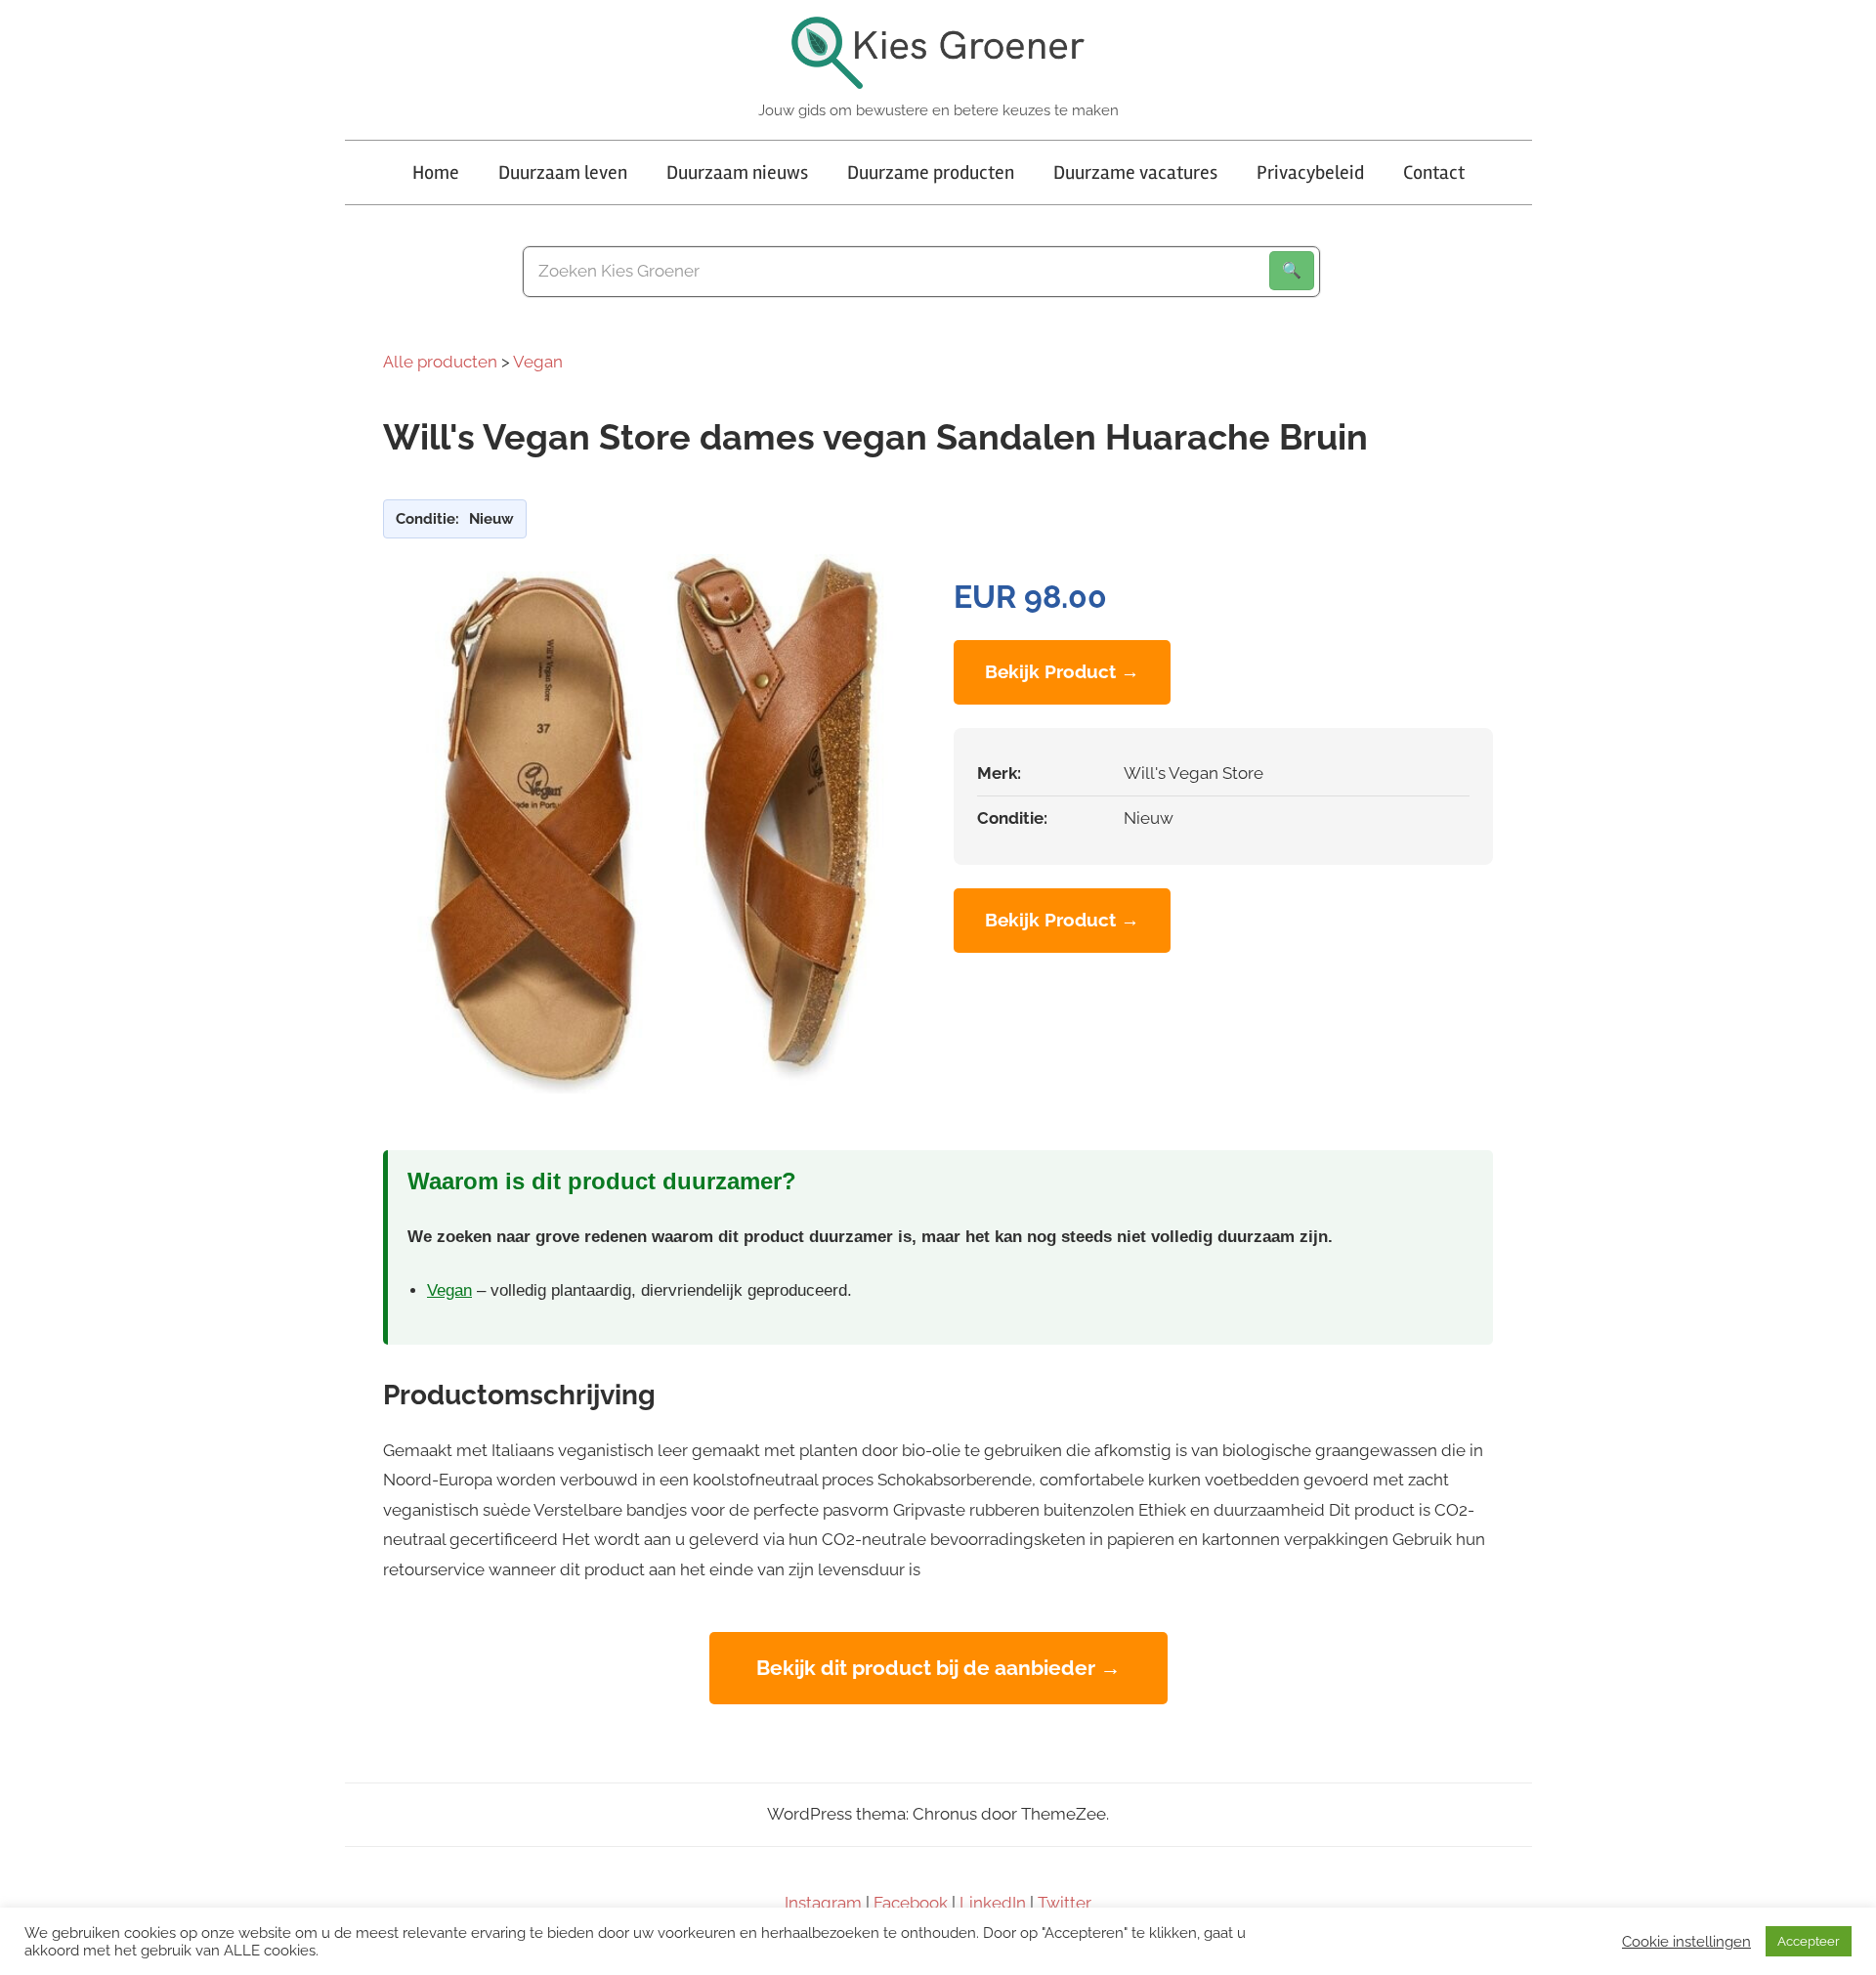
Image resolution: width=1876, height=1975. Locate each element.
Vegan (538, 362)
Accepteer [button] (1809, 1941)
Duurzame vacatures (1135, 172)
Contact (1434, 172)
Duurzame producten (931, 172)
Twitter (1065, 1903)
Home (436, 172)
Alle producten (440, 362)
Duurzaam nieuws (737, 172)
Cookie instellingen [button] (1686, 1941)
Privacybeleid (1310, 172)
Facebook (911, 1903)
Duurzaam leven (563, 172)
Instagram (823, 1903)
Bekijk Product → (1062, 671)
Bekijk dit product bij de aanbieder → (938, 1668)
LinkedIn (993, 1903)
